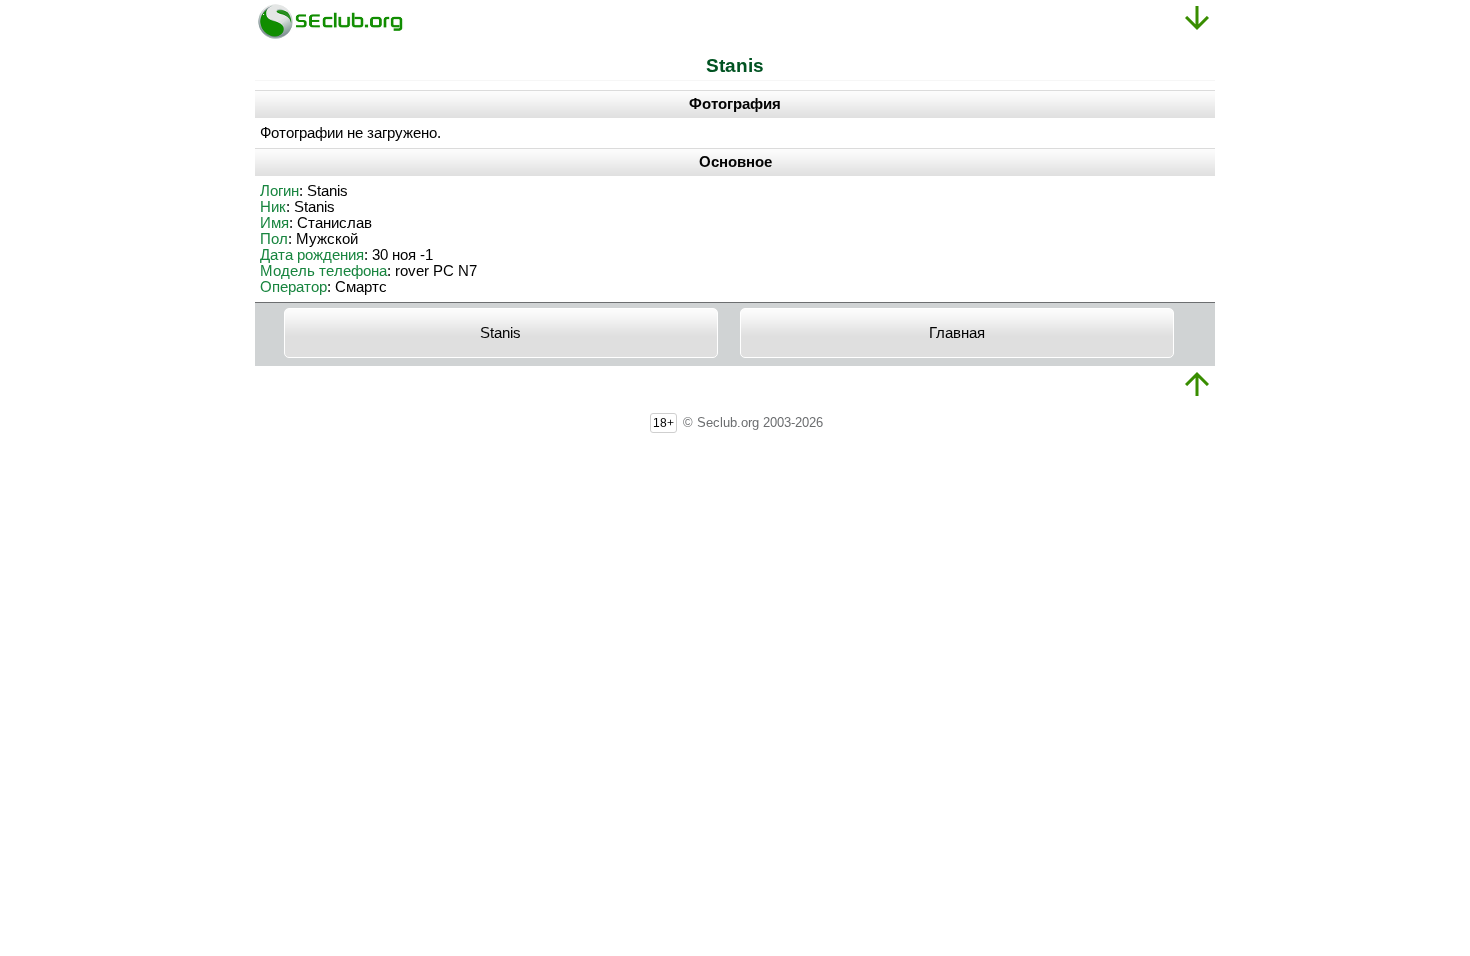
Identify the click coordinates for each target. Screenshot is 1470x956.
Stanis (500, 333)
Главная (957, 333)
